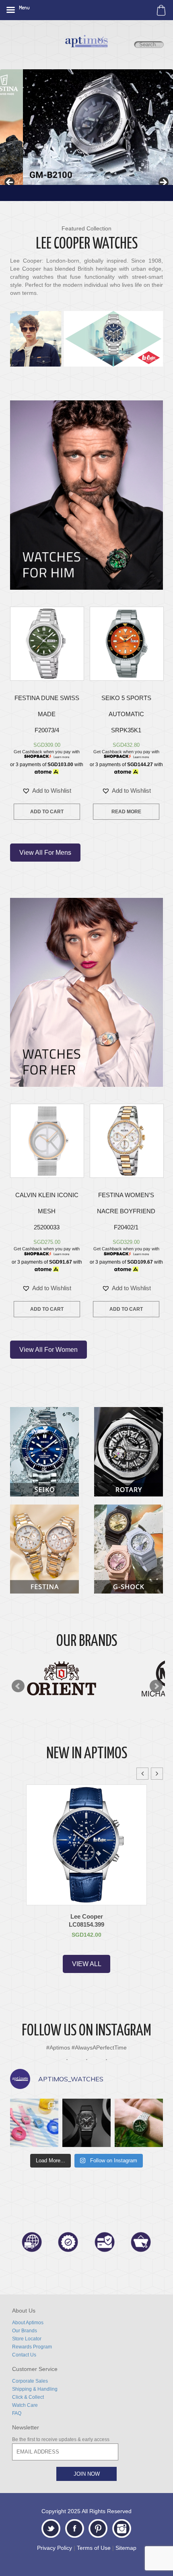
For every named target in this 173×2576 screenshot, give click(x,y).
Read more (126, 812)
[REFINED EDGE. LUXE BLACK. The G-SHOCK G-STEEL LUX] (86, 2123)
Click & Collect (28, 2397)
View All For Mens (45, 853)
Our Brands (25, 2331)
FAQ (17, 2413)
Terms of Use (94, 2548)
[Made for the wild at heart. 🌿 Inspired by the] (139, 2123)
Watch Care (25, 2405)
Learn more (61, 757)
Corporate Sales (30, 2381)
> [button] (163, 183)
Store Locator (27, 2339)
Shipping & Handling (35, 2389)
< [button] (10, 183)
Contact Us (24, 2355)
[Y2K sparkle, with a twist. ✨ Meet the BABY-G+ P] (34, 2123)
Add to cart (47, 812)
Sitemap (126, 2548)
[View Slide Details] (86, 127)
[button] (47, 791)
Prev (18, 1686)
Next (156, 1686)
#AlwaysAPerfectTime (98, 2048)
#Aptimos (58, 2048)
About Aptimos (28, 2323)
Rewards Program (32, 2347)
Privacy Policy (55, 2548)
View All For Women (48, 1350)
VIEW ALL (87, 1964)
